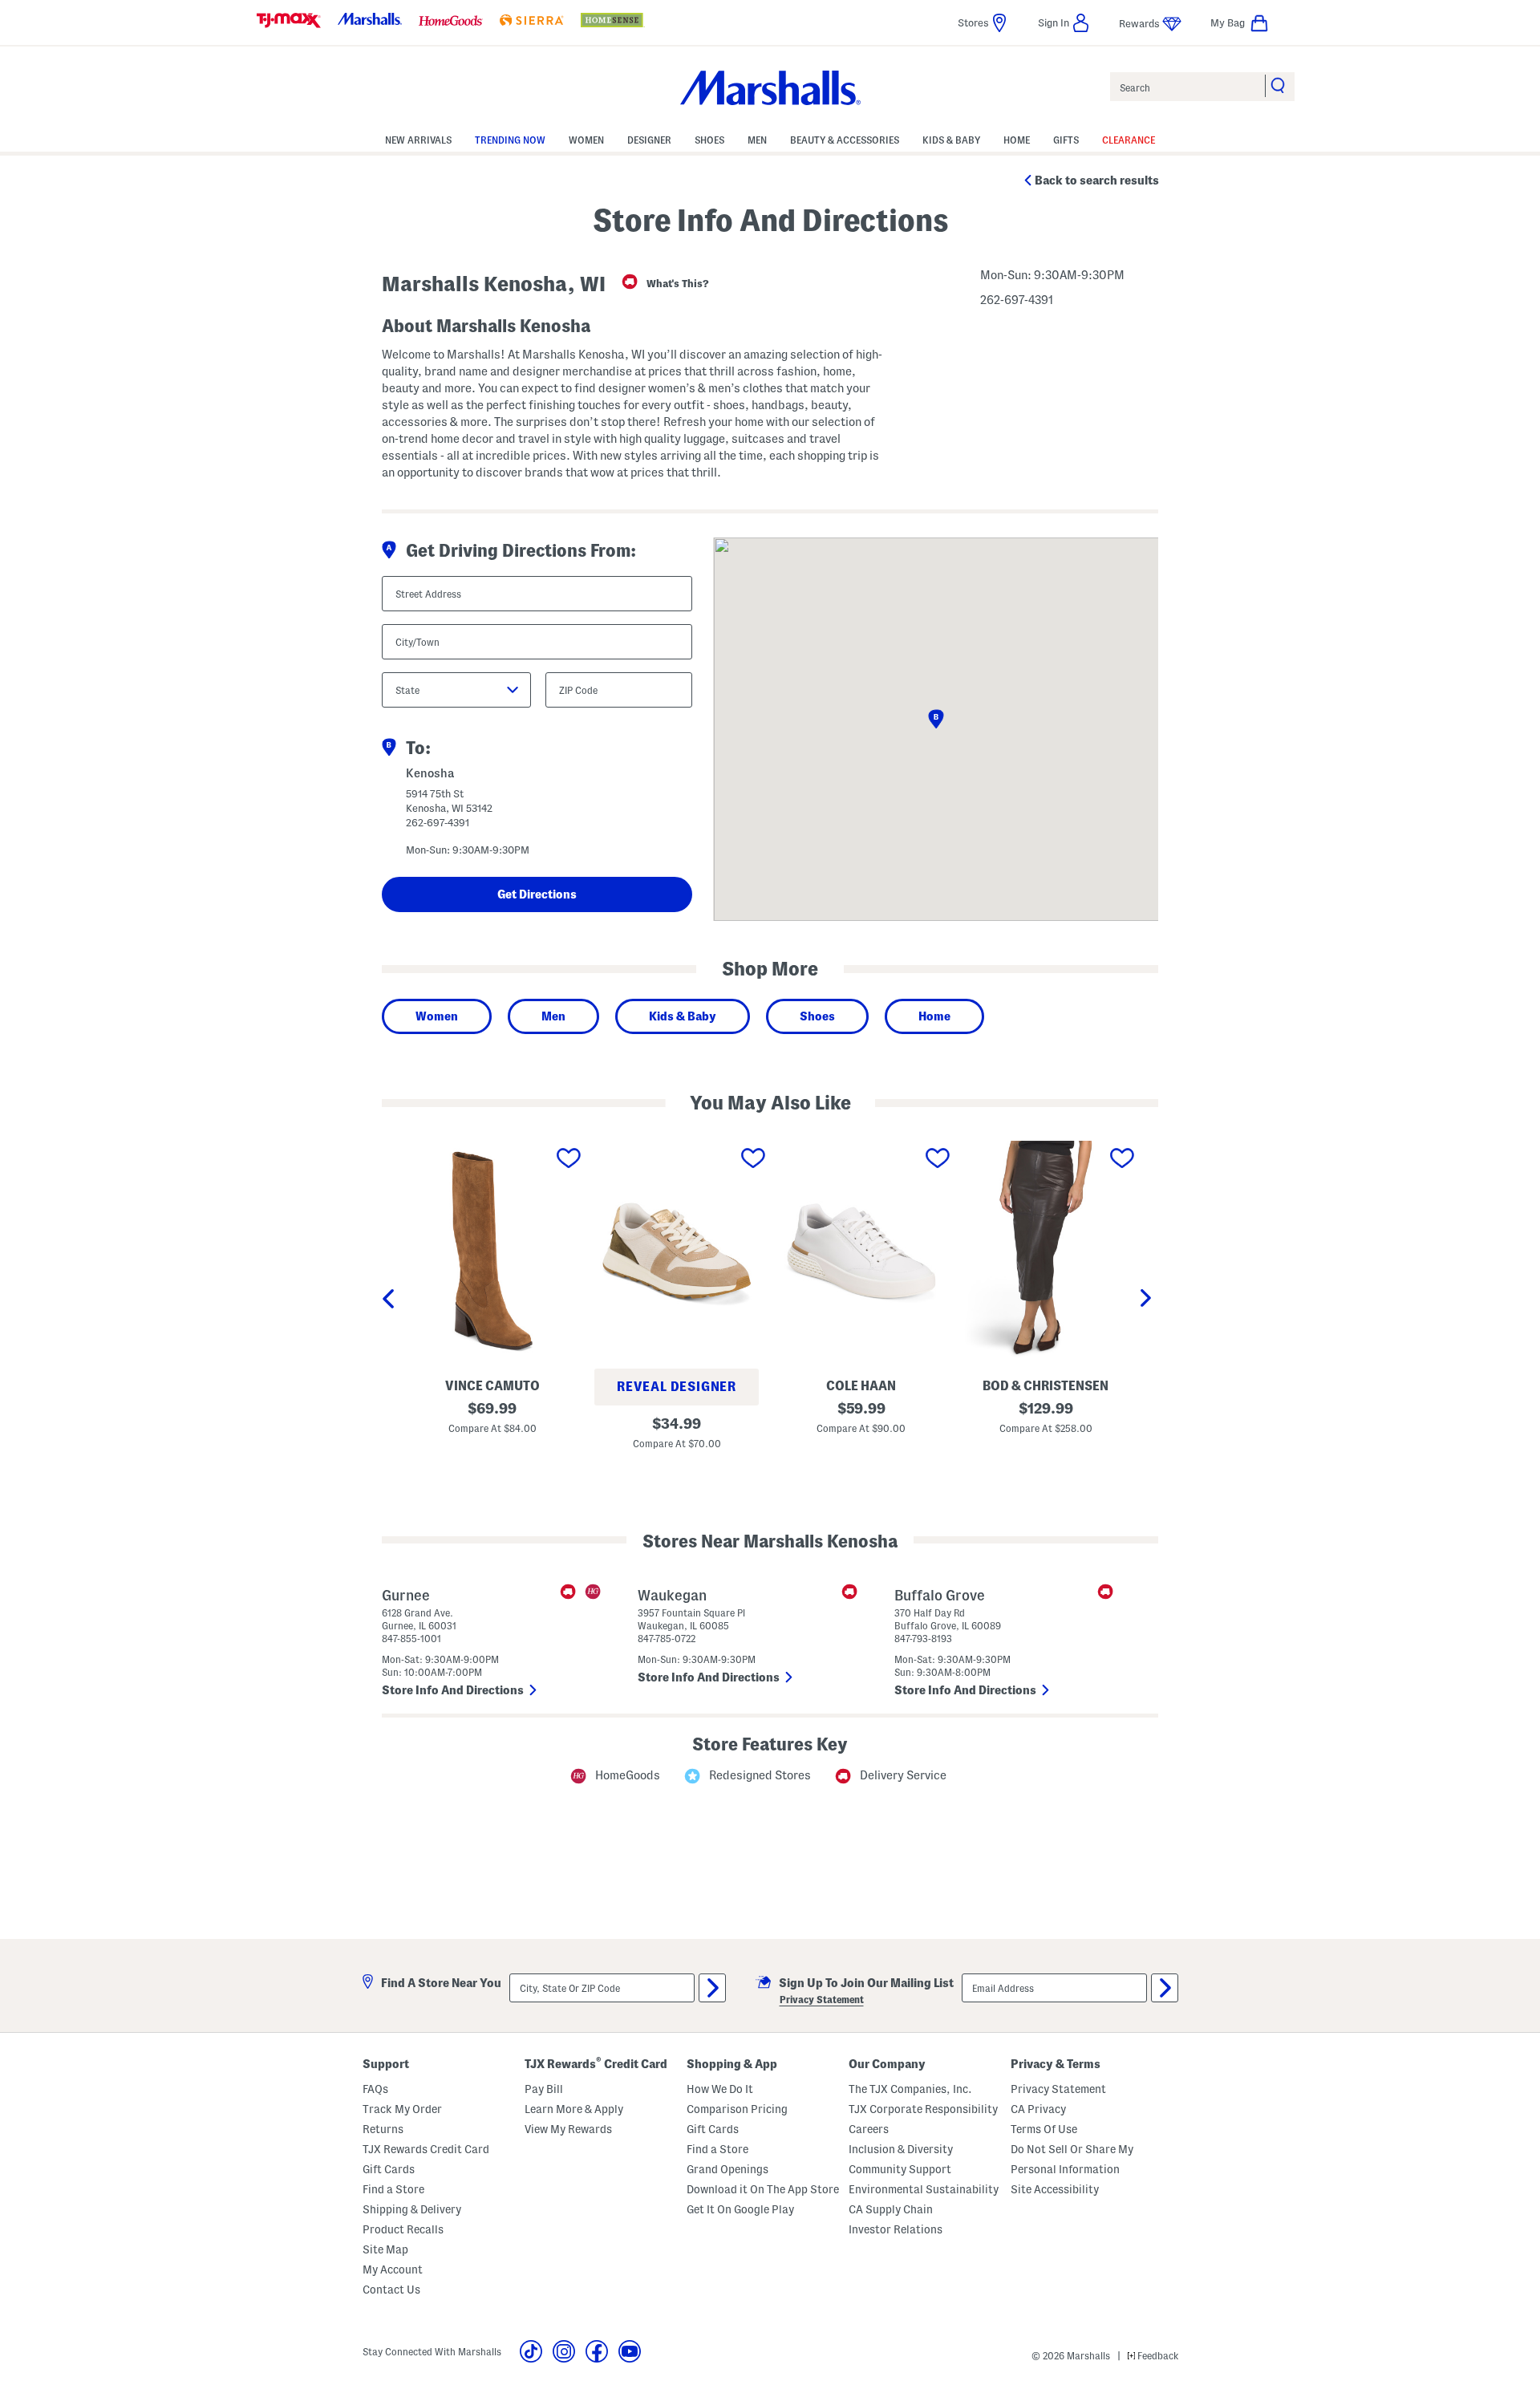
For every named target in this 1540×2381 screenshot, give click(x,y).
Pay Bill (544, 2089)
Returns (383, 2129)
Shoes (817, 1016)
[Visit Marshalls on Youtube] (630, 2351)
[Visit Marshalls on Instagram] (564, 2351)
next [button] (1149, 1300)
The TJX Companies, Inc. (910, 2089)
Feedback (1157, 2356)
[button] (1064, 23)
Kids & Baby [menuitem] (951, 140)
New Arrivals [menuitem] (418, 140)
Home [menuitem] (1017, 140)
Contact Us (391, 2290)
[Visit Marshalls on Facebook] (597, 2351)
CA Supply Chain (891, 2209)
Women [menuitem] (586, 140)
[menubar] (770, 139)
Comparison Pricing (737, 2109)
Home (934, 1016)
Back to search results (1097, 181)
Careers (869, 2129)
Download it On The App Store (763, 2189)
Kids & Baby (683, 1016)
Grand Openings (727, 2169)
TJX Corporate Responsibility (923, 2109)
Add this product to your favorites (569, 1158)
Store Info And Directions (454, 1690)
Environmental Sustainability (924, 2189)
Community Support (900, 2169)
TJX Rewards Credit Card (426, 2149)
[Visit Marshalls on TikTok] (531, 2351)
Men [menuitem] (757, 140)
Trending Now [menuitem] (510, 140)
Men (553, 1016)
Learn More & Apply (574, 2109)
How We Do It (720, 2089)
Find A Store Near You (441, 1983)
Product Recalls (403, 2229)
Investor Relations (896, 2229)
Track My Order (402, 2109)
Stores (973, 22)
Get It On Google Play (740, 2209)
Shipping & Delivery (412, 2209)
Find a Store (393, 2189)
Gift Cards (389, 2169)
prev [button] (391, 1300)
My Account (393, 2269)
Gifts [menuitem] (1066, 140)
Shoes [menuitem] (709, 140)
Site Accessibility (1055, 2189)
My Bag (1228, 22)
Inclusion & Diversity (901, 2149)
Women (437, 1016)
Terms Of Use (1044, 2129)
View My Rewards (568, 2129)
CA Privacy (1038, 2109)
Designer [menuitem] (649, 140)
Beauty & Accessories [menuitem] (845, 140)
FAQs (375, 2089)
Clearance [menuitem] (1129, 140)
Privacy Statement (822, 2000)
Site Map (385, 2249)
